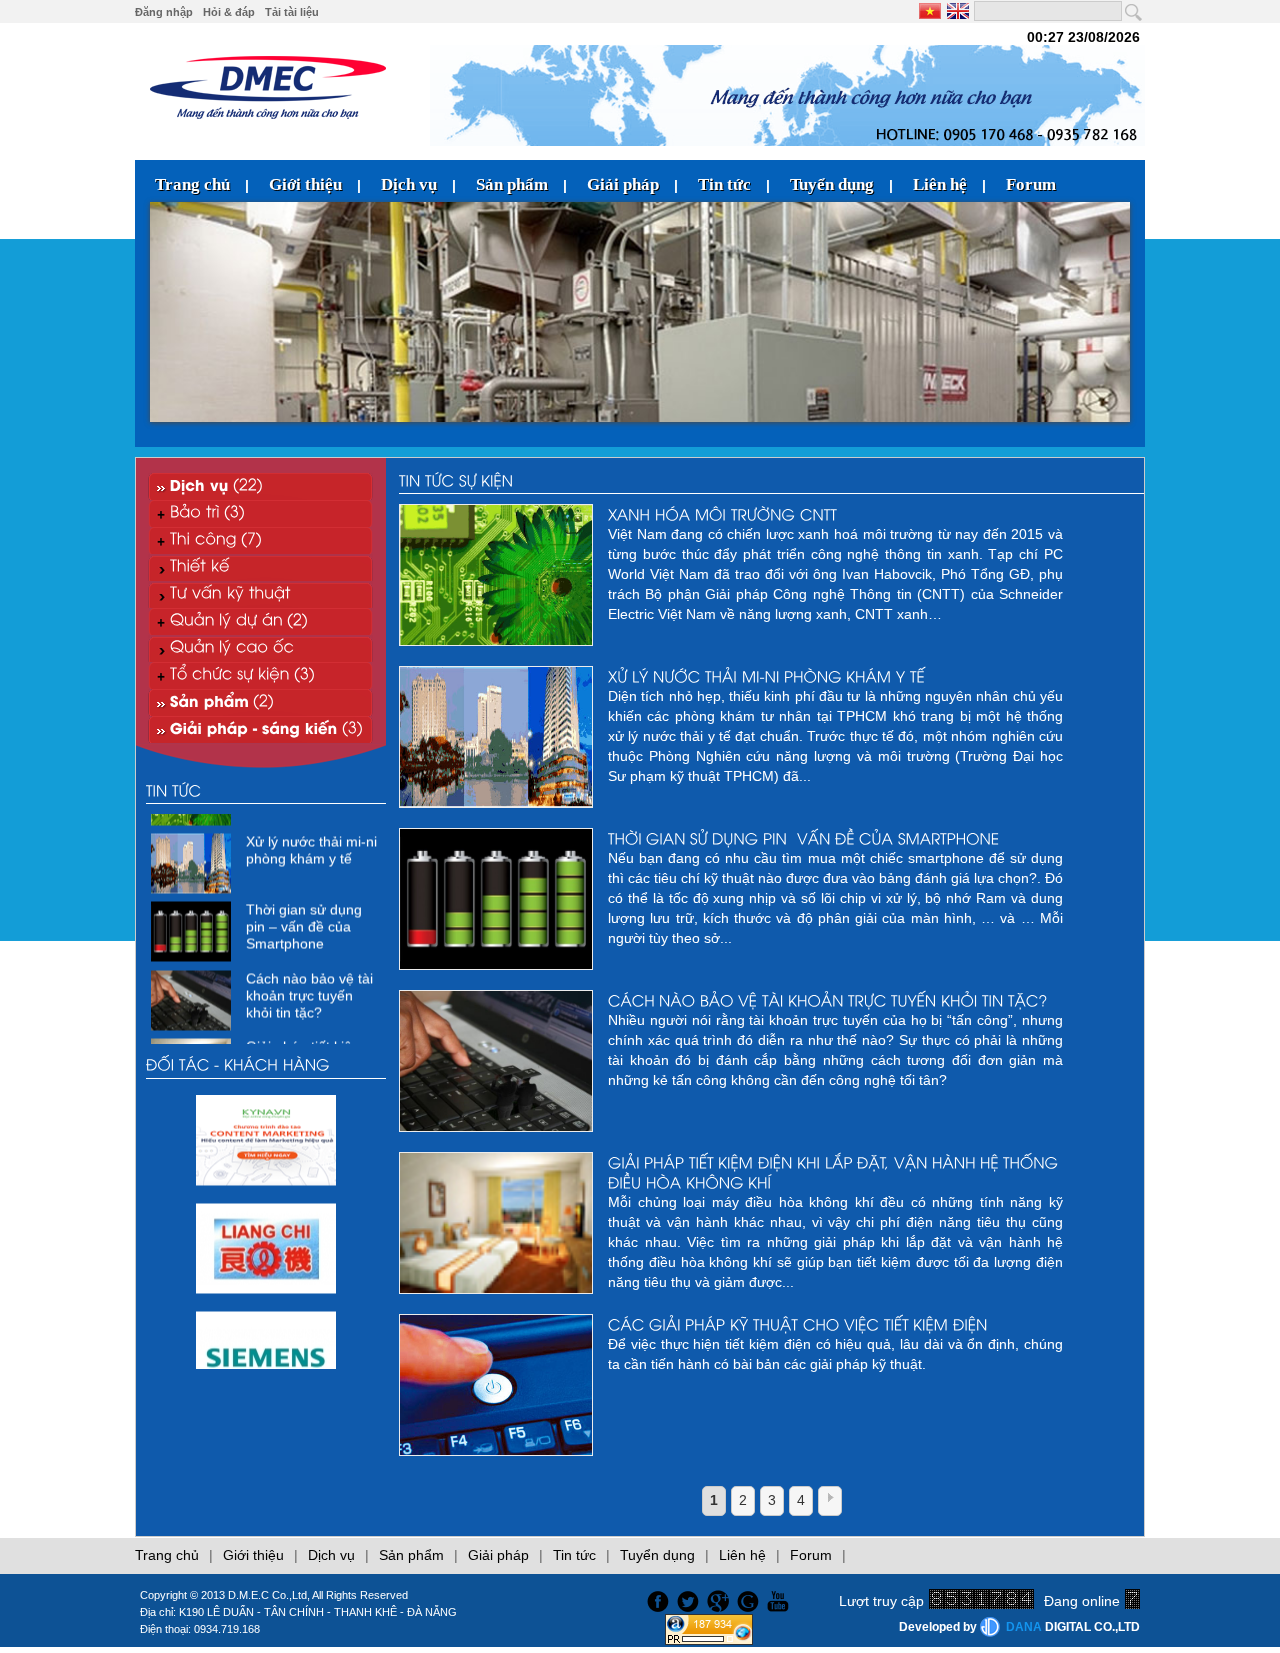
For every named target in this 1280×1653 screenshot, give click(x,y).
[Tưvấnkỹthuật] (260, 594)
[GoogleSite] (751, 1599)
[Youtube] (781, 1599)
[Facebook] (655, 1599)
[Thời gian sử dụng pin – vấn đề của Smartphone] (193, 938)
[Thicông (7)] (260, 540)
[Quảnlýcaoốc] (260, 648)
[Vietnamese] (931, 11)
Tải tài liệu (292, 12)
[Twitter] (690, 1599)
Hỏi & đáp (229, 12)
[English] (956, 11)
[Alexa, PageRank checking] (709, 1640)
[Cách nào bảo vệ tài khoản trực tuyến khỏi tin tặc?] (193, 1006)
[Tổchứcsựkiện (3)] (260, 675)
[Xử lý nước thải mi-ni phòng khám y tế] (193, 870)
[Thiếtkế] (260, 567)
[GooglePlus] (720, 1599)
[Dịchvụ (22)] (260, 486)
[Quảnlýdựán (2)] (260, 621)
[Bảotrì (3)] (260, 513)
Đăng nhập (164, 12)
